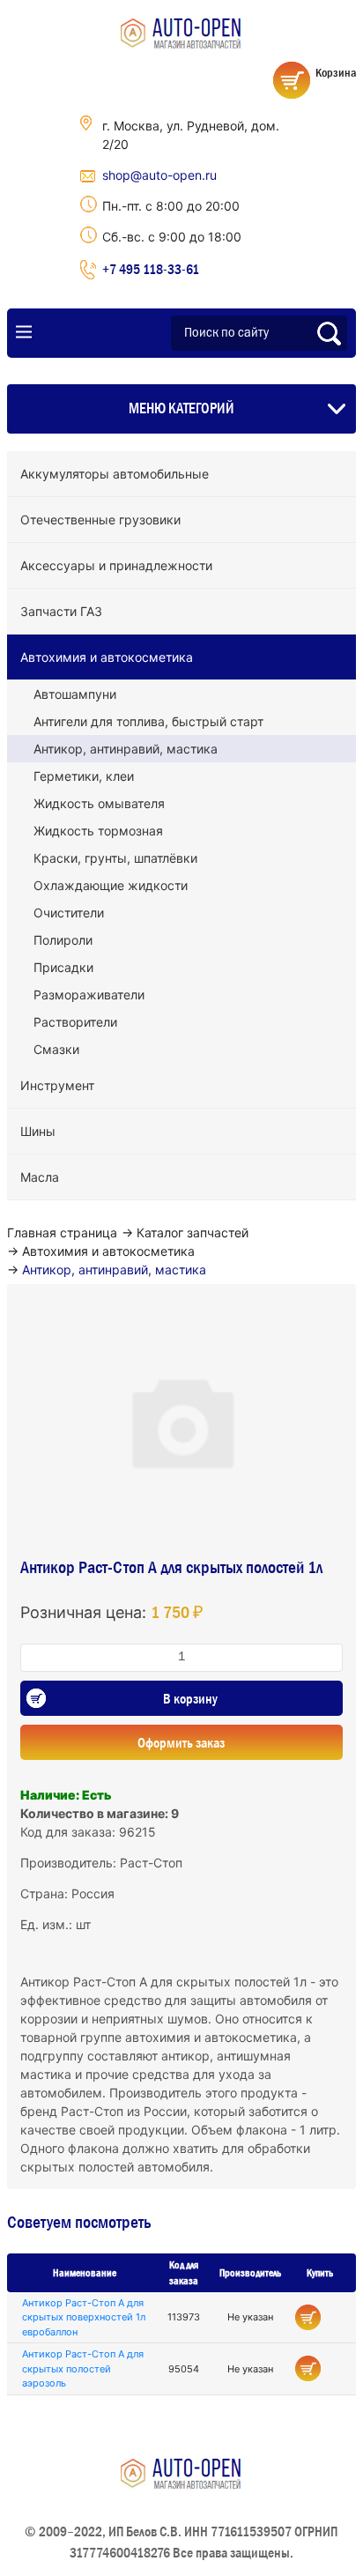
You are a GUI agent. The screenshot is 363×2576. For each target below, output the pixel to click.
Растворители (75, 1022)
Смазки (56, 1049)
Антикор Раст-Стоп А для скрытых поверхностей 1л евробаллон (84, 2317)
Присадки (63, 967)
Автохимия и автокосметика (107, 657)
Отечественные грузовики (100, 520)
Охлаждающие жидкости (111, 885)
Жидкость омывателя (99, 803)
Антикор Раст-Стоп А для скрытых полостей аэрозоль (83, 2368)
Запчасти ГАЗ (61, 611)
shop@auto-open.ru (159, 175)
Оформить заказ (181, 1742)
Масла (40, 1177)
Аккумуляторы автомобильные (115, 474)
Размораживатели (89, 995)
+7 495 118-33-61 (151, 269)
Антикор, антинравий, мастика (126, 749)
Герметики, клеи (84, 776)
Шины (38, 1131)
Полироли (63, 940)
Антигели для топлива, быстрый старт (148, 721)
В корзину (190, 1698)
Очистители (69, 913)
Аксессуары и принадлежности (116, 565)
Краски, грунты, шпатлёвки (115, 858)
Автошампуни (75, 694)
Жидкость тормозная (98, 831)
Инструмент (57, 1085)
